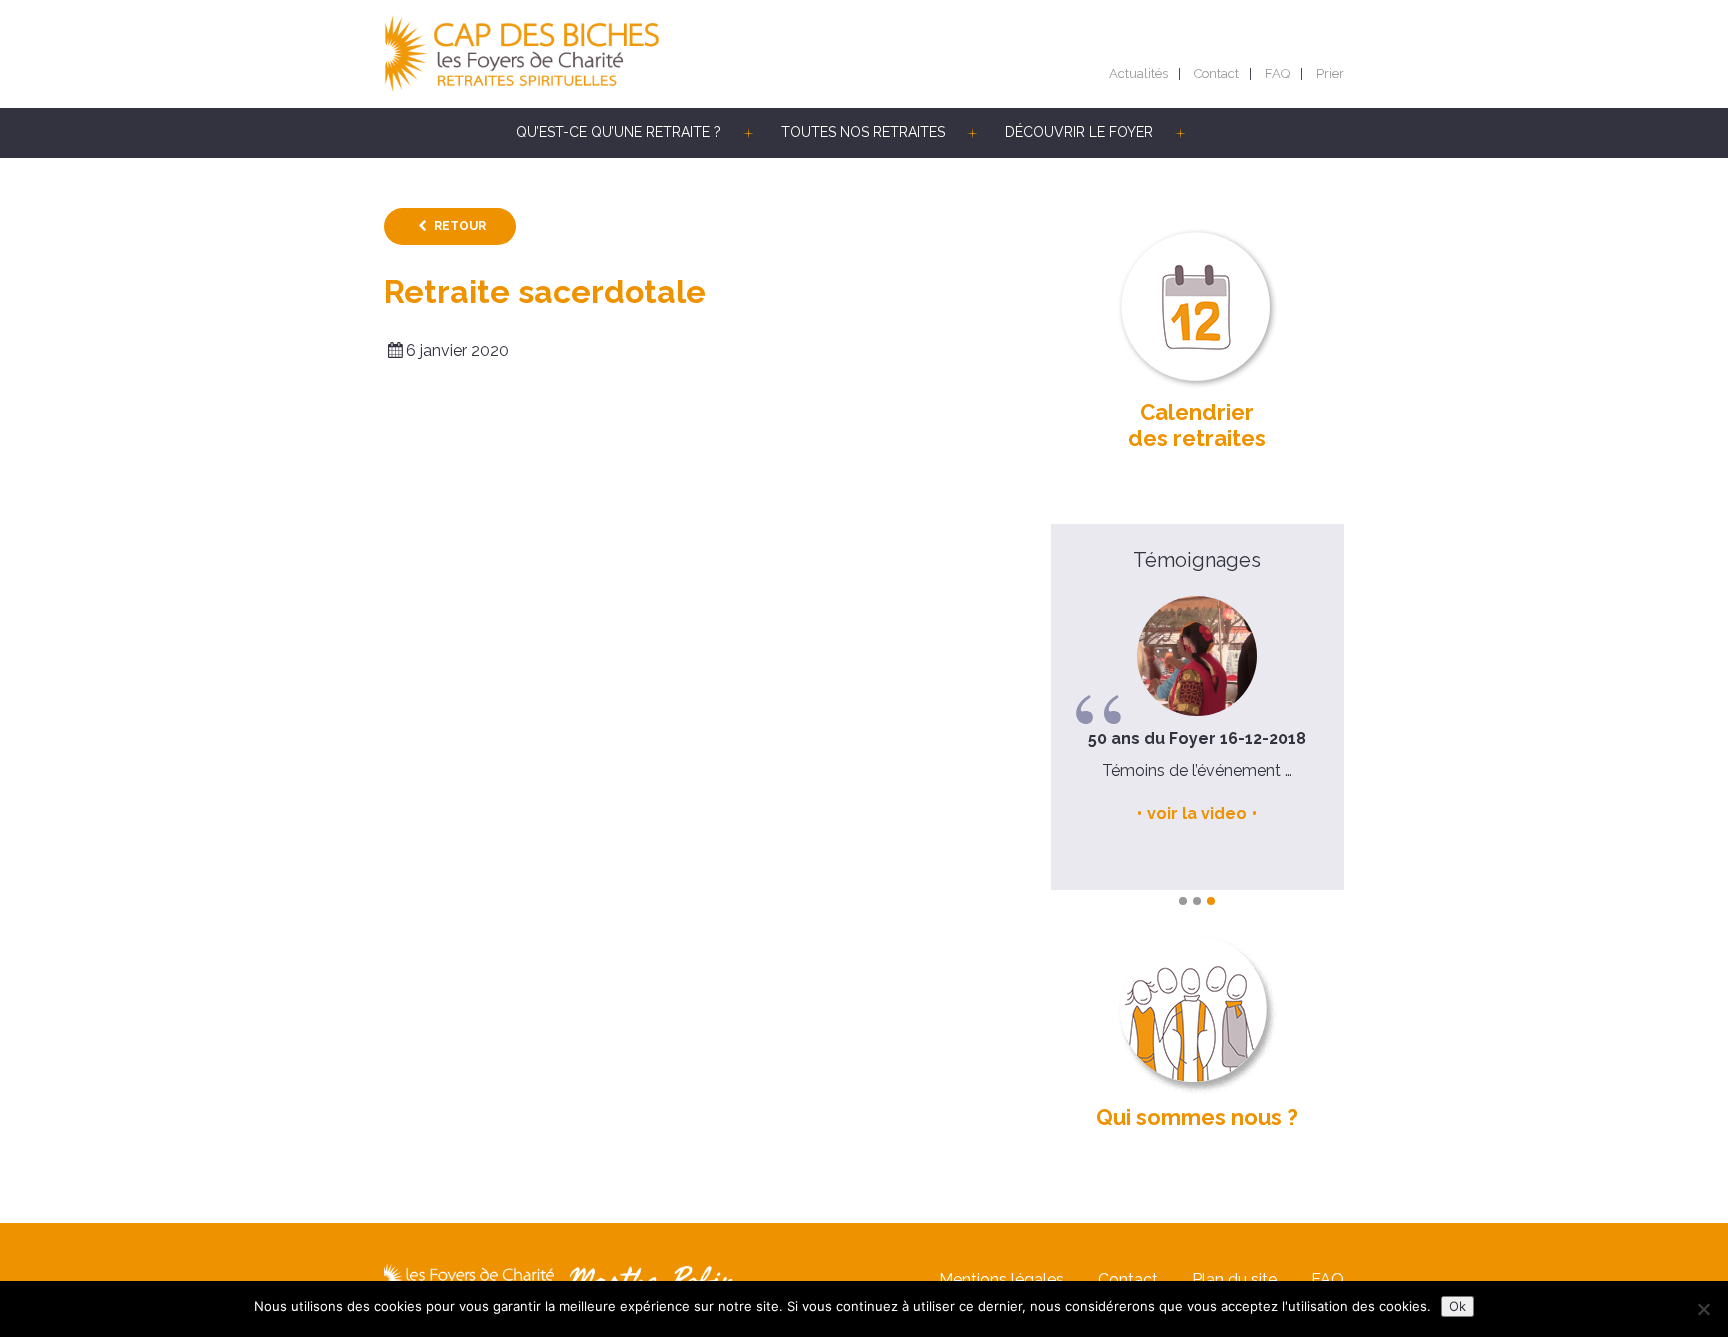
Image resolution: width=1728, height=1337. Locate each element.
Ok (1457, 1306)
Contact (1216, 73)
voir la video (1197, 813)
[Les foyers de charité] (624, 54)
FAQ (1277, 73)
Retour (460, 226)
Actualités (1138, 73)
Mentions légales (1001, 1279)
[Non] (1703, 1309)
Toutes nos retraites (863, 132)
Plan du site (1234, 1279)
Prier (1330, 73)
